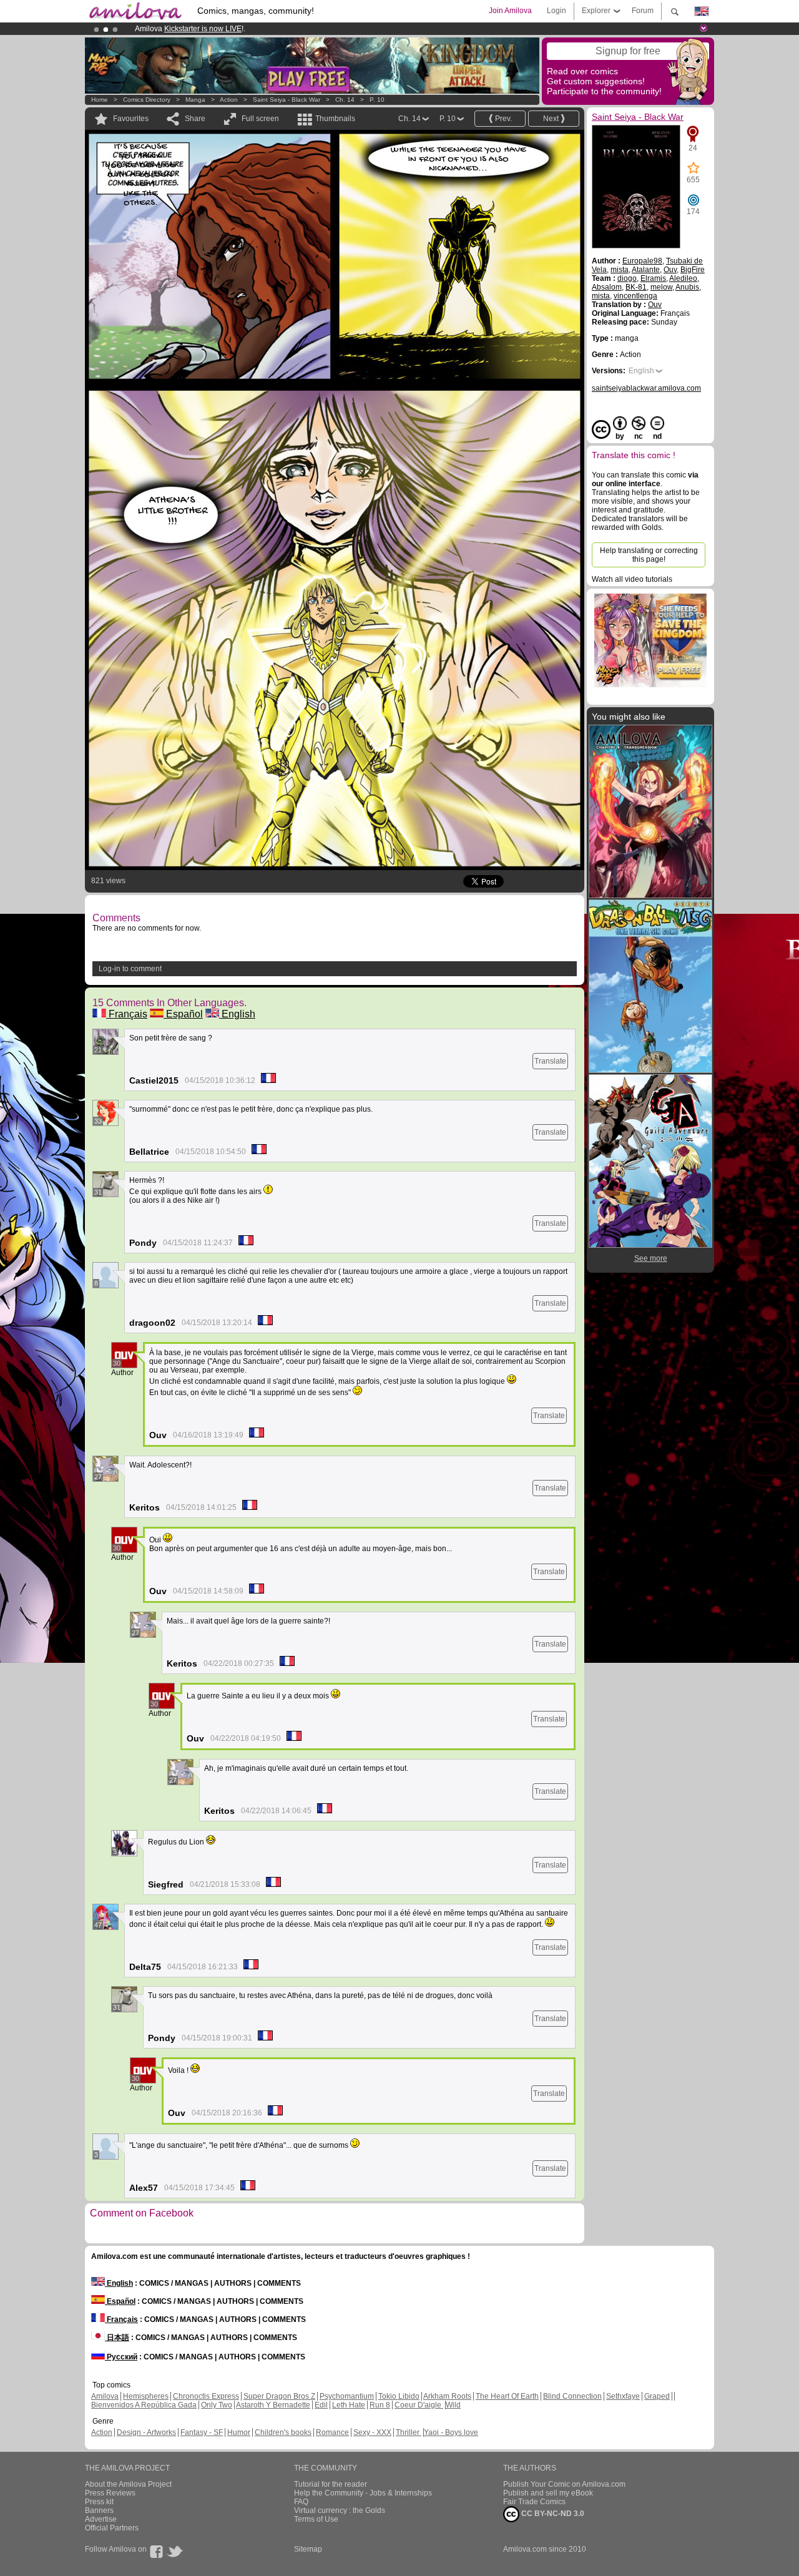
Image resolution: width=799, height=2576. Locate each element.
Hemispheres (146, 2396)
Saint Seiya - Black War (287, 100)
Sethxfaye (623, 2396)
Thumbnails (335, 119)
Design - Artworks (146, 2432)
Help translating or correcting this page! (649, 555)
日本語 (117, 2338)
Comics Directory (147, 100)
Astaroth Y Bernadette (273, 2405)
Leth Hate (349, 2405)
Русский (121, 2357)
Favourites (131, 119)
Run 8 (380, 2405)
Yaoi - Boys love (451, 2432)
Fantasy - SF (202, 2432)
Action (229, 100)
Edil (321, 2405)
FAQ (301, 2502)
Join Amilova (510, 11)
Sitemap (308, 2549)
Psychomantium (347, 2396)
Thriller (409, 2432)
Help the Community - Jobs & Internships (363, 2493)
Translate (550, 1061)
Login (556, 11)
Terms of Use (316, 2519)
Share (195, 119)
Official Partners (112, 2528)
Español (183, 1014)
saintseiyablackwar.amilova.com (646, 388)
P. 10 (377, 100)
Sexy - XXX (372, 2432)
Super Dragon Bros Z (279, 2396)
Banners (99, 2510)
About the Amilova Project (128, 2484)
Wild (453, 2405)
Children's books (283, 2432)
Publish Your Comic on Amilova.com (564, 2484)
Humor (239, 2432)
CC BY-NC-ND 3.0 (552, 2514)
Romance (332, 2432)
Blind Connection (572, 2396)
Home (100, 100)
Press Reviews (110, 2493)
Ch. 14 (345, 100)
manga (195, 100)
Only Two (217, 2405)
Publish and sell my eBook (548, 2493)
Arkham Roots (447, 2396)
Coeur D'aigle (419, 2405)
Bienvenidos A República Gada (144, 2405)
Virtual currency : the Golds (340, 2510)
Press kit (99, 2502)
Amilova (105, 2396)
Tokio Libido (399, 2396)
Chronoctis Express (206, 2396)
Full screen (260, 119)
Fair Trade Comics (534, 2502)
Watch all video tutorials (632, 579)
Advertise (101, 2519)
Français (127, 1014)
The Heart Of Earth (507, 2396)
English (237, 1014)
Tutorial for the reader (331, 2484)
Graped (657, 2396)
